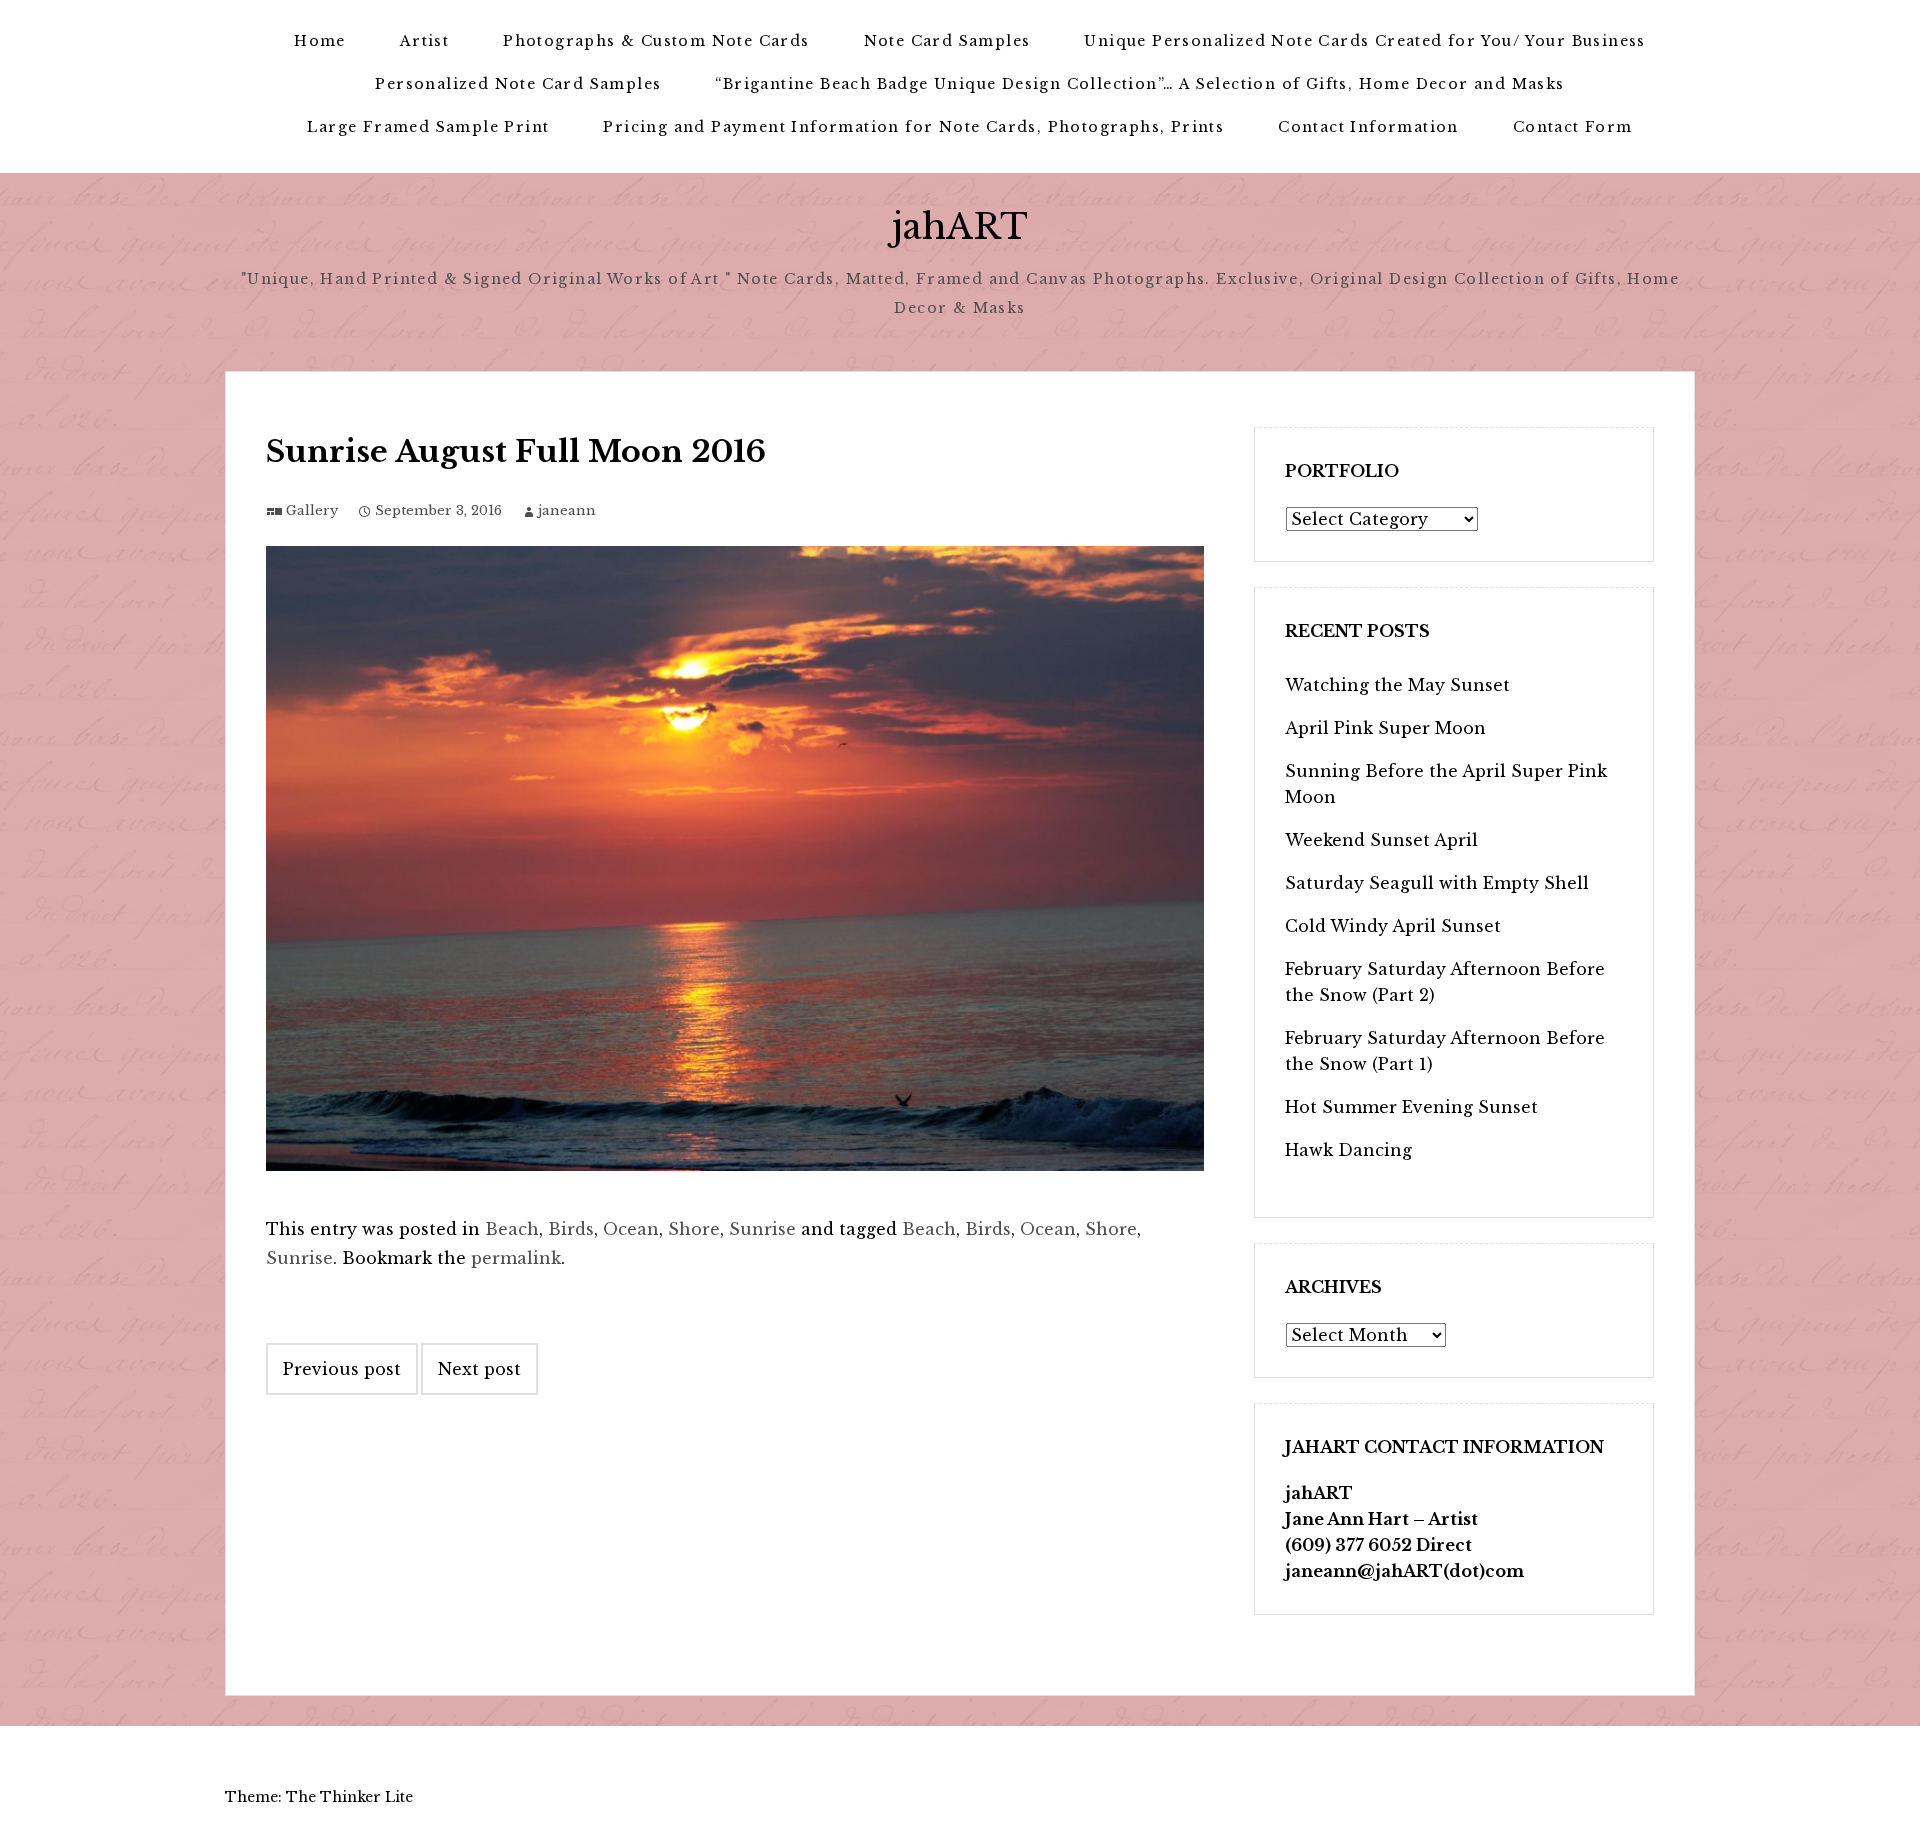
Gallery (312, 510)
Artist (424, 41)
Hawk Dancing (1348, 1150)
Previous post (342, 1369)
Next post (479, 1369)
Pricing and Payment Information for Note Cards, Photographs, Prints (913, 127)
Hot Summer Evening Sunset (1411, 1107)
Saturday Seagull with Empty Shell (1437, 883)
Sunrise (762, 1229)
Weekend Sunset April (1381, 840)
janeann (567, 510)
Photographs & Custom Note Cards (656, 41)
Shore (694, 1229)
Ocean (631, 1229)
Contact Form (1573, 127)
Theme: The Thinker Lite (319, 1797)
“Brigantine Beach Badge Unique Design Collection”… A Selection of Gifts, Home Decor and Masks (1139, 84)
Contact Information (1368, 127)
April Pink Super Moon (1385, 728)
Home (320, 41)
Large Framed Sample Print (428, 127)
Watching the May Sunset (1397, 685)
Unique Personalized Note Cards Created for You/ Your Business (1364, 41)
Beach (512, 1229)
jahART (960, 226)
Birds (571, 1229)
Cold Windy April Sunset (1393, 926)
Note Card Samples (947, 41)
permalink (516, 1258)
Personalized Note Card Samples (518, 84)
